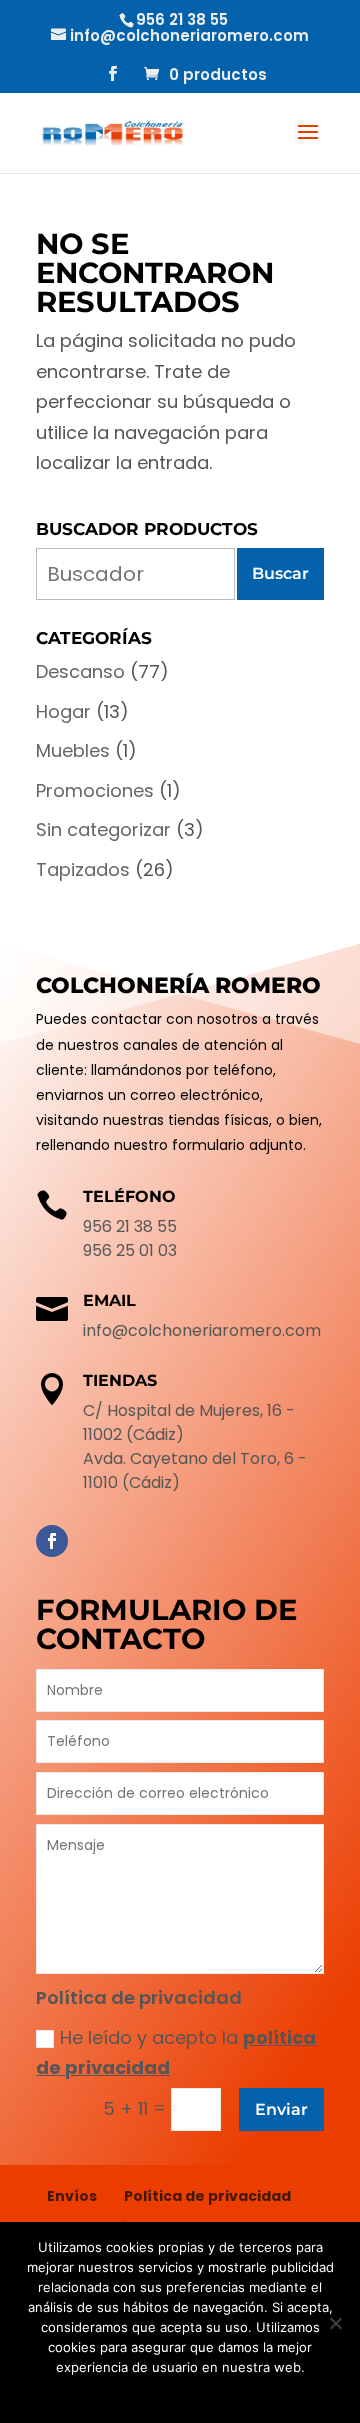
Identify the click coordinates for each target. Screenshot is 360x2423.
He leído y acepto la (176, 2053)
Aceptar (123, 2393)
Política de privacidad (207, 2196)
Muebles (73, 750)
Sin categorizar (103, 829)
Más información (209, 2393)
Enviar (281, 2109)
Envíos (72, 2196)
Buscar (280, 573)
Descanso (80, 671)
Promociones (95, 790)
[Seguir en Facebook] (52, 1541)
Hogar (63, 711)
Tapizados (83, 869)
